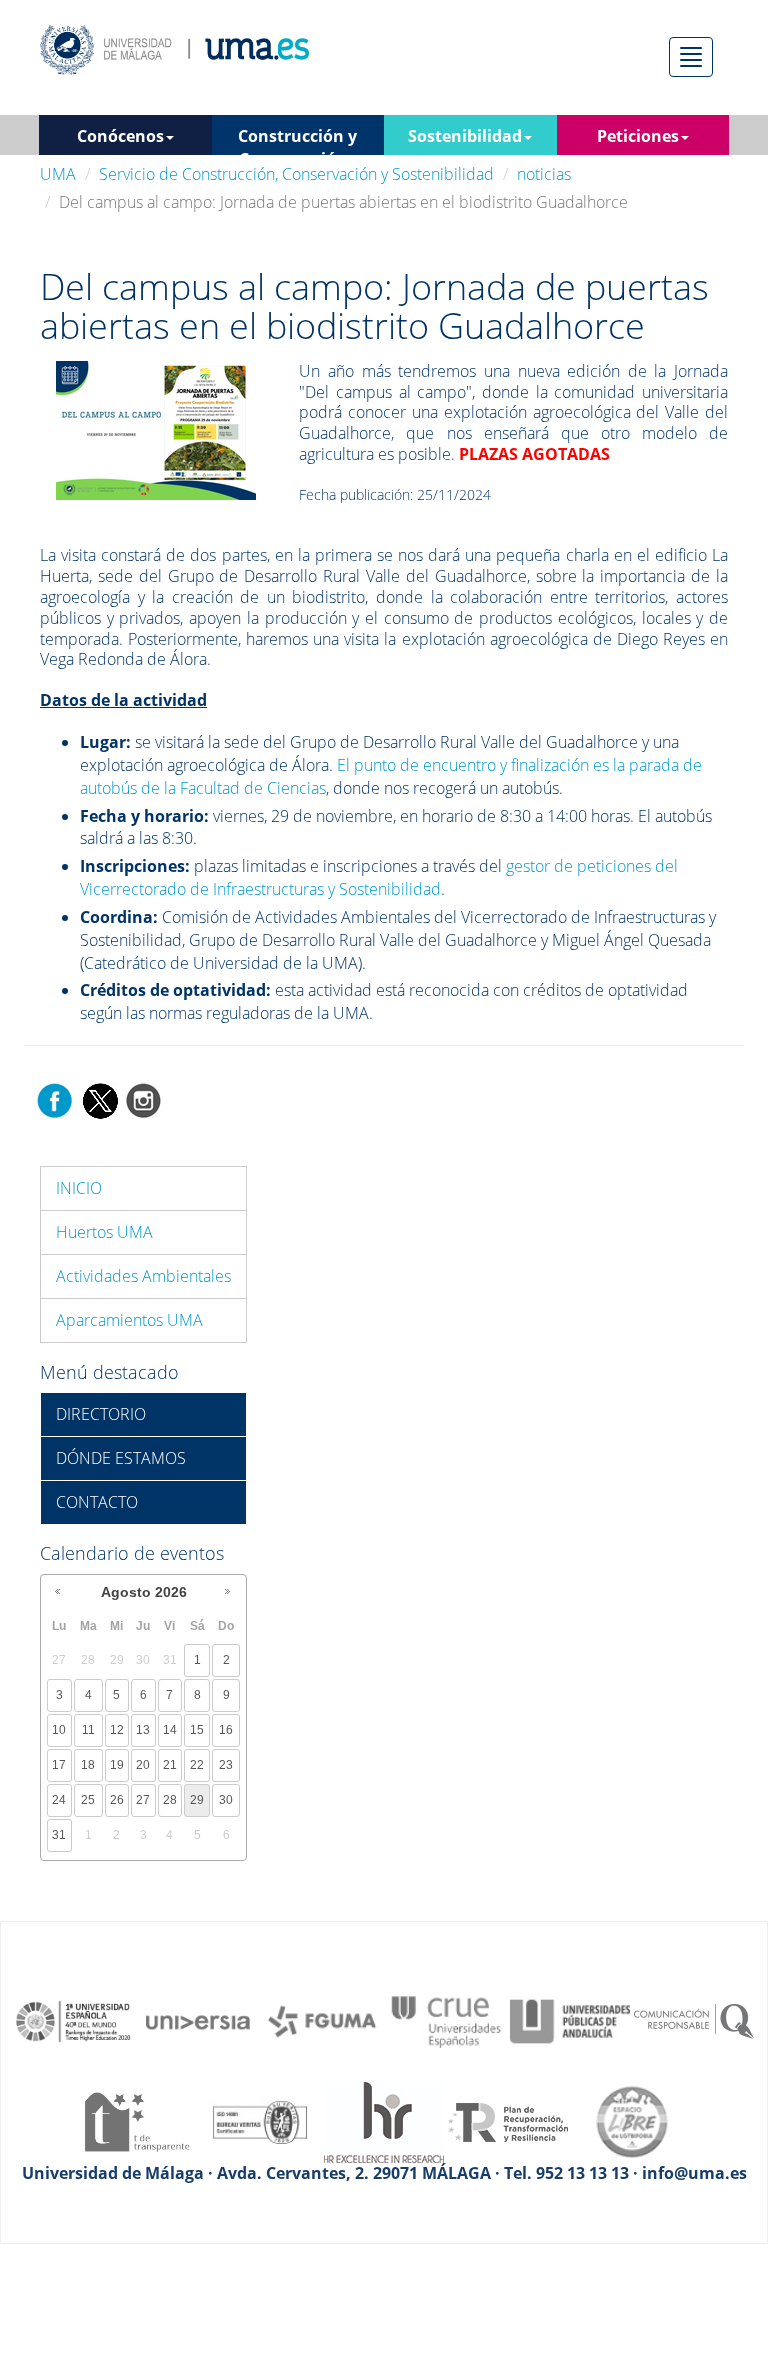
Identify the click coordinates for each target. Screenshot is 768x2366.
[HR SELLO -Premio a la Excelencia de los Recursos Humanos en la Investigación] (384, 2120)
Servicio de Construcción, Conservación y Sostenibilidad (296, 174)
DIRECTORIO (101, 1414)
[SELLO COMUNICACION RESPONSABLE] (694, 2020)
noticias (544, 174)
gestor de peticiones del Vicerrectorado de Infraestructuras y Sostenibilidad (379, 877)
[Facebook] (55, 1099)
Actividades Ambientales (143, 1276)
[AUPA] (570, 2020)
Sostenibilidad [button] (465, 136)
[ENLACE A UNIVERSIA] (198, 2020)
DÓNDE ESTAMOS (121, 1458)
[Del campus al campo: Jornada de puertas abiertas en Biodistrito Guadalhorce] (156, 429)
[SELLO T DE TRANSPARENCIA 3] (136, 2120)
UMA (58, 174)
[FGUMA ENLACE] (322, 2020)
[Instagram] (144, 1099)
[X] (99, 1099)
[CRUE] (446, 2020)
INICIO (79, 1188)
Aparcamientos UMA (129, 1320)
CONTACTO (97, 1502)
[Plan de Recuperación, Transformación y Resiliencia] (508, 2120)
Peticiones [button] (638, 136)
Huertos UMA (104, 1232)
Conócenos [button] (120, 136)
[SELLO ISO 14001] (260, 2120)
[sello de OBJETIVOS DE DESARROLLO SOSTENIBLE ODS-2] (74, 2020)
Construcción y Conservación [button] (297, 140)
